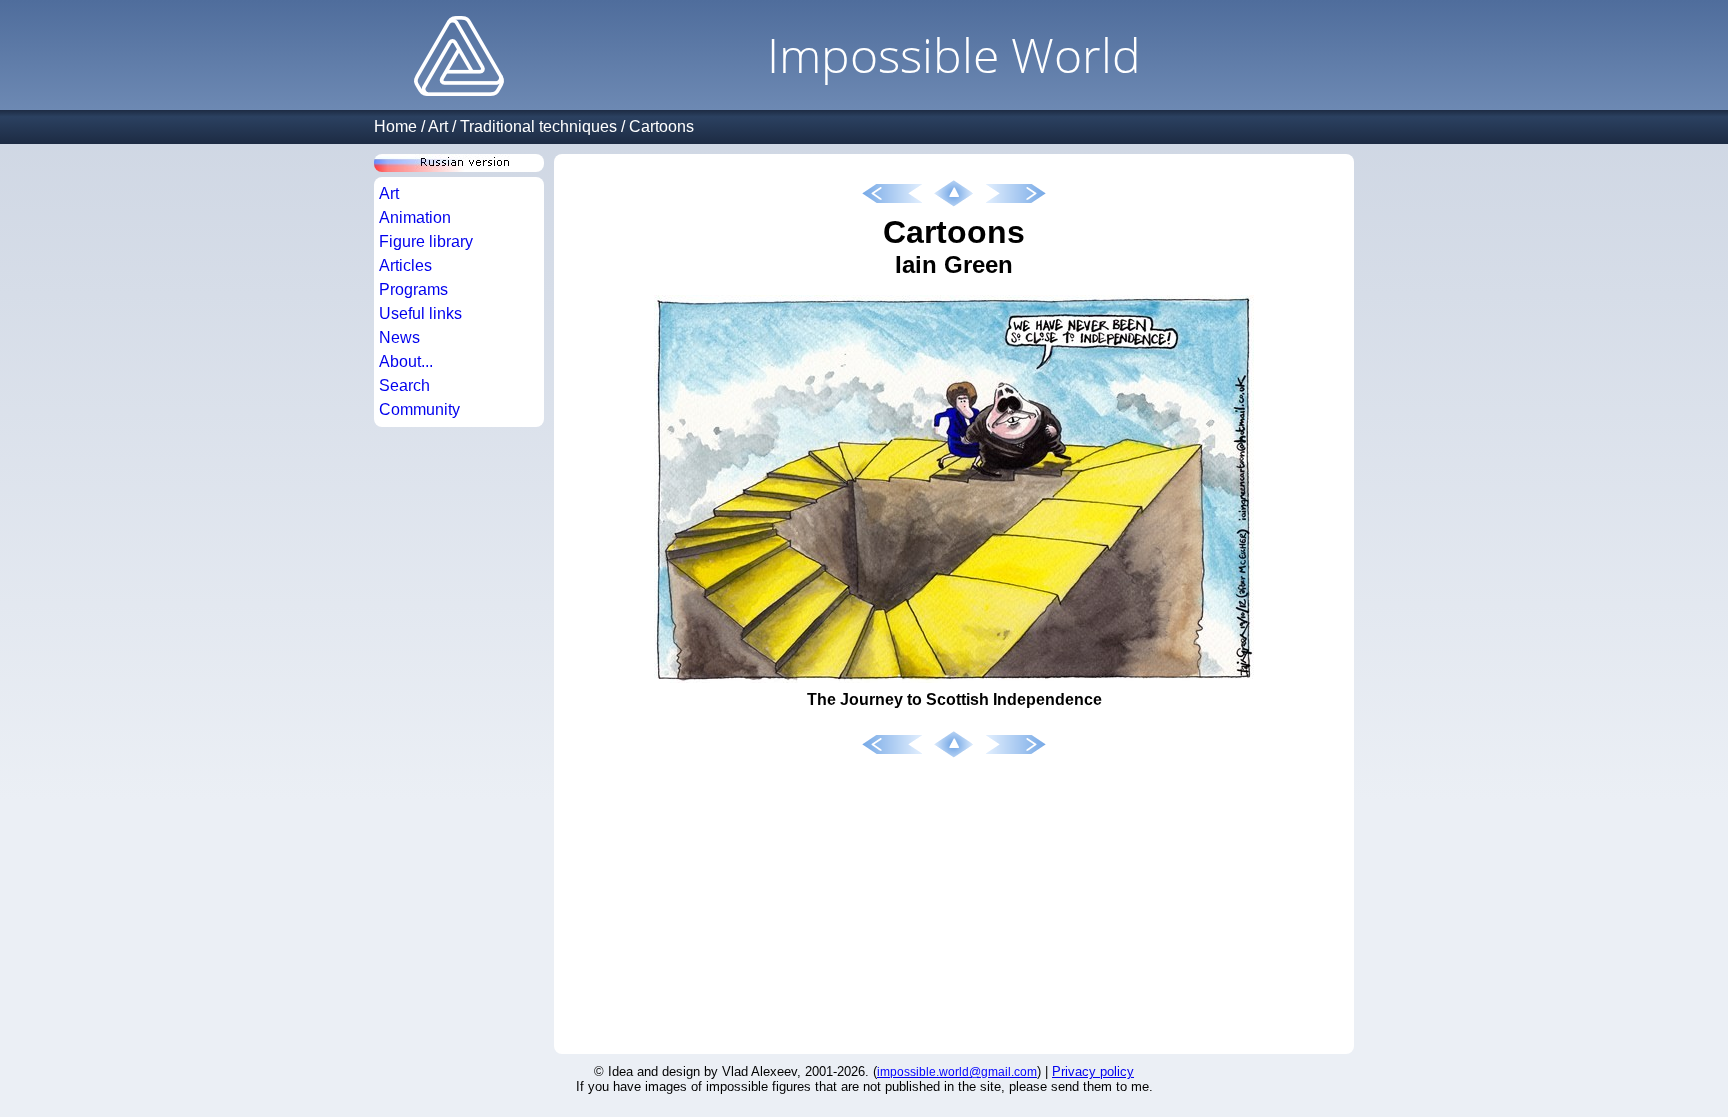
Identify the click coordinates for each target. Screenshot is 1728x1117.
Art (438, 126)
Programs (413, 289)
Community (419, 409)
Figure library (426, 241)
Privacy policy (1093, 1071)
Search (404, 385)
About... (406, 361)
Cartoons (661, 126)
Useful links (420, 313)
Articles (405, 265)
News (399, 337)
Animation (415, 217)
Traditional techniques (538, 126)
